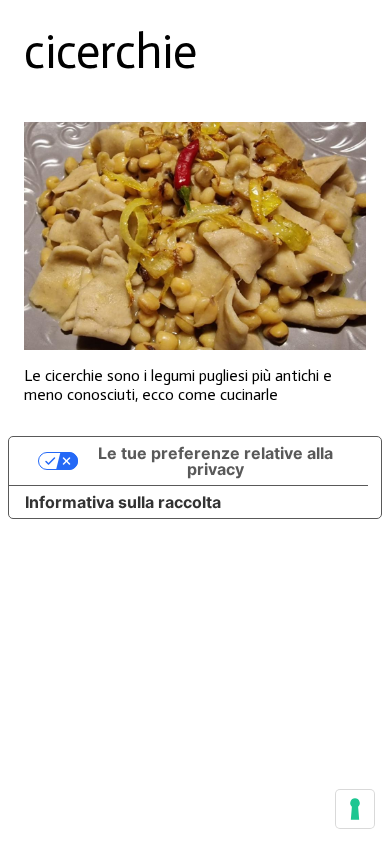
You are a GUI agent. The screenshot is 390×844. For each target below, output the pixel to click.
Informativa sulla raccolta (123, 502)
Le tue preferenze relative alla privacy (215, 461)
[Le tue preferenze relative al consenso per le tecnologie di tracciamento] (355, 809)
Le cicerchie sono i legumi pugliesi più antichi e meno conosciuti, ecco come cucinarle (178, 385)
